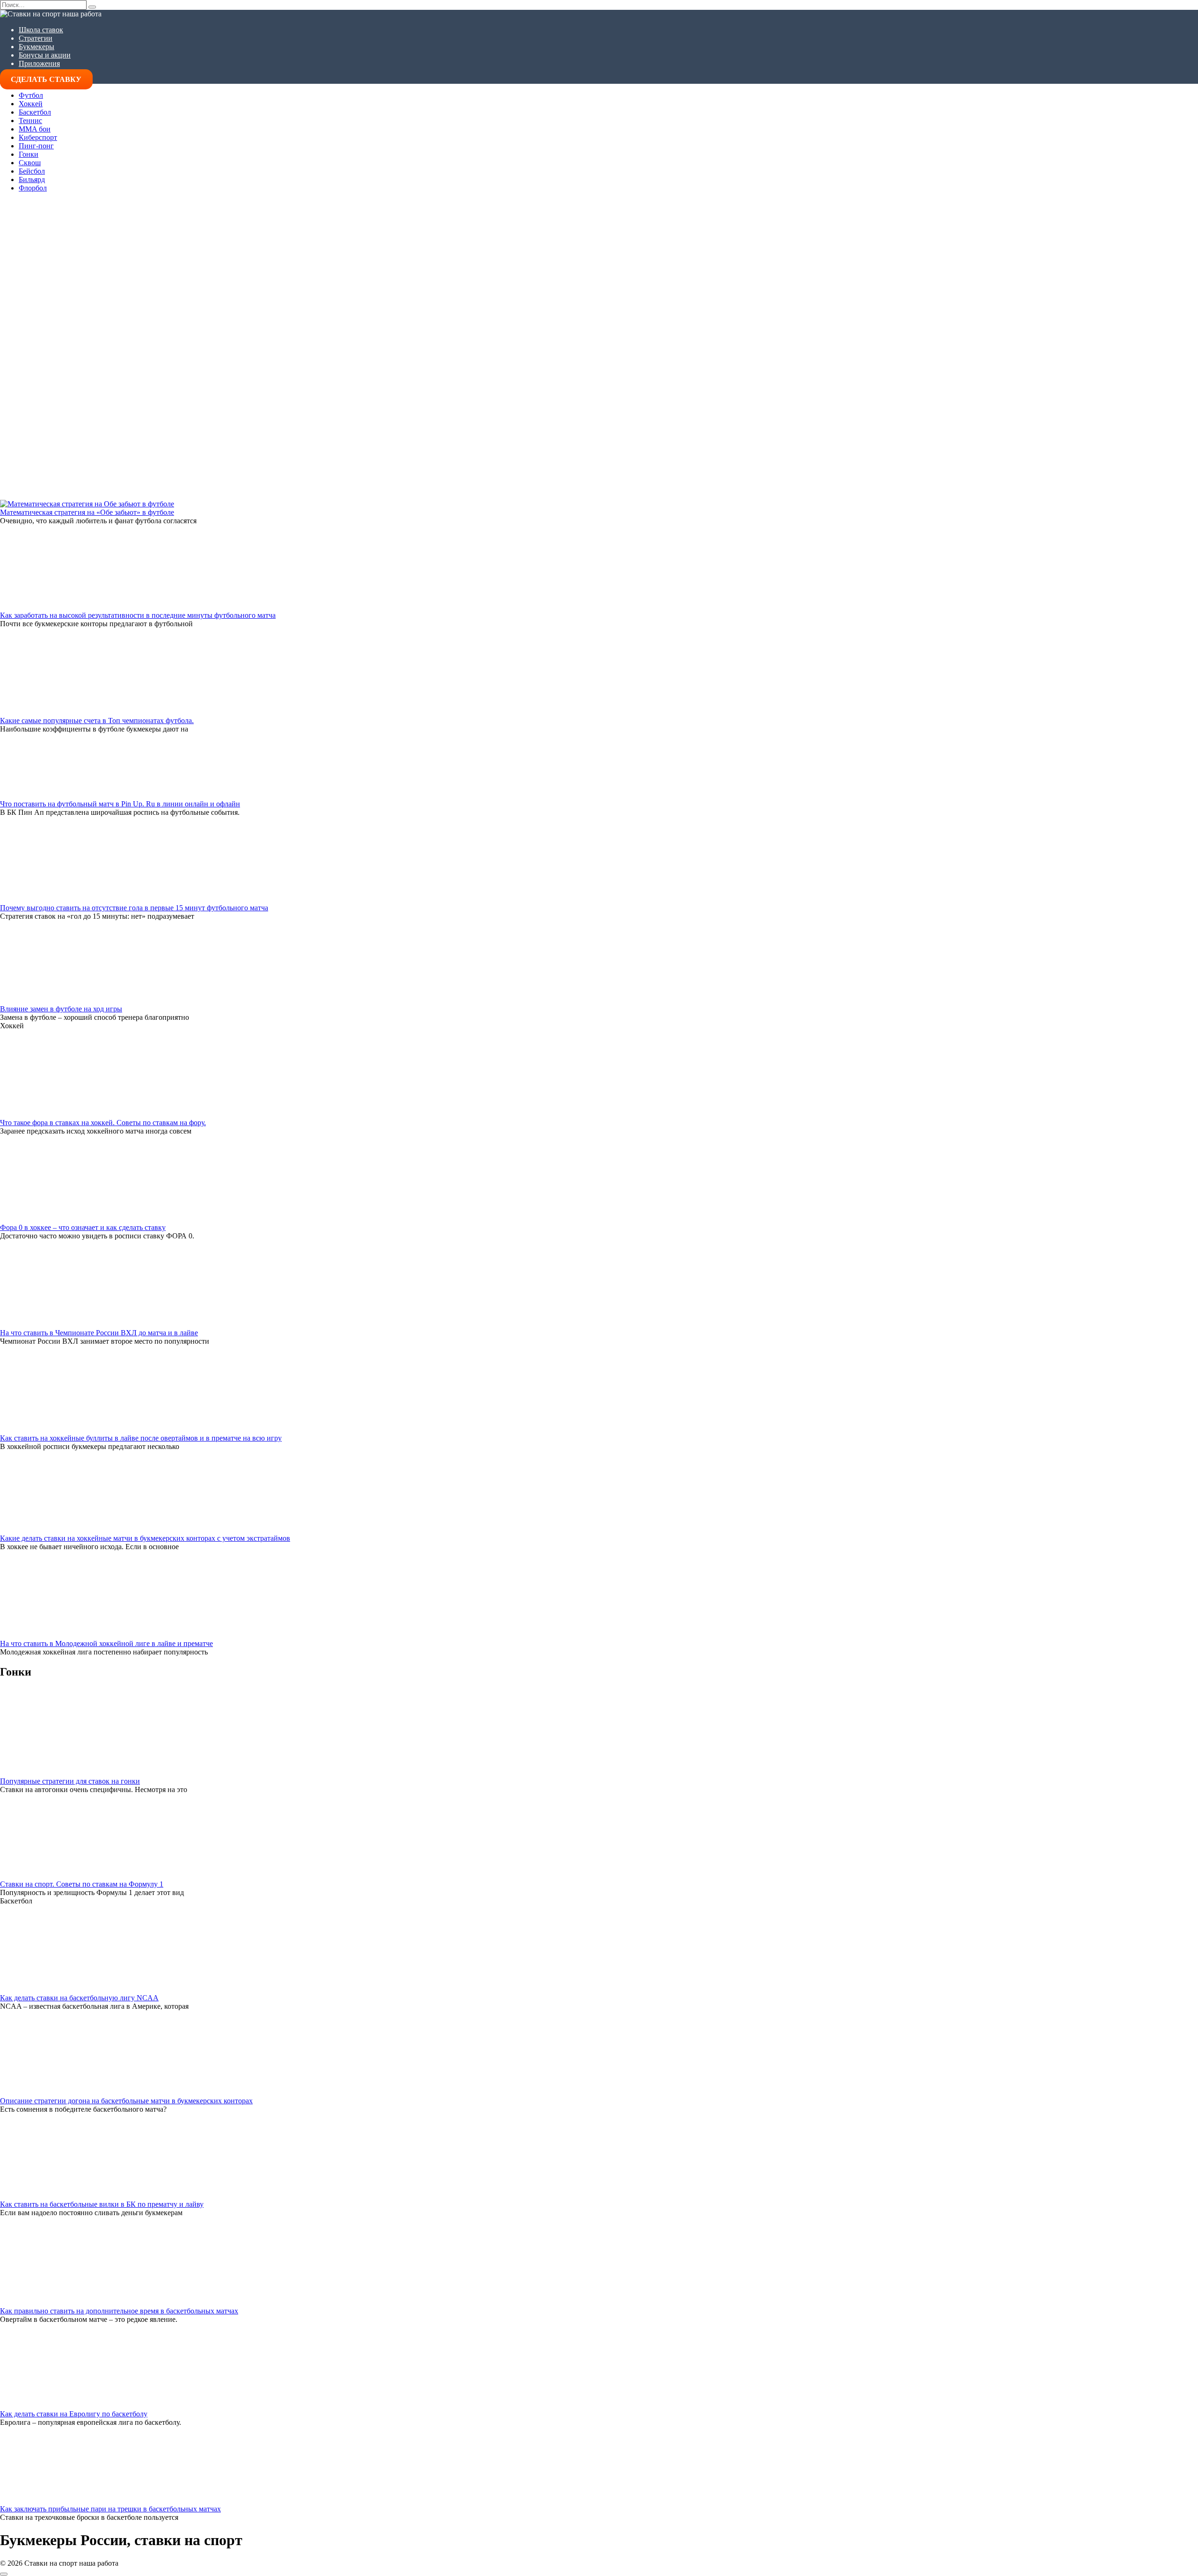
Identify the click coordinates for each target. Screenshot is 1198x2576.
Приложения (39, 63)
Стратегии (36, 38)
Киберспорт (38, 137)
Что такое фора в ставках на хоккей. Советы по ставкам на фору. (103, 1123)
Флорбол (33, 188)
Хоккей (31, 104)
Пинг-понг (36, 146)
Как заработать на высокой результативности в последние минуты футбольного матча (138, 615)
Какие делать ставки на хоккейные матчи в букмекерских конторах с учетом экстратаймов (145, 1538)
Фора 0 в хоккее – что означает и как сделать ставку (83, 1227)
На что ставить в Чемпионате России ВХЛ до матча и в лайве (99, 1333)
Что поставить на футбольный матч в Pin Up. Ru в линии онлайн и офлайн (120, 804)
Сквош (30, 163)
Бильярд (32, 179)
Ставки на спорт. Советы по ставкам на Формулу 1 (82, 1884)
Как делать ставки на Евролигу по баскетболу (74, 2414)
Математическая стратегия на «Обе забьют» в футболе (87, 512)
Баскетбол (35, 112)
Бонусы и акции (45, 55)
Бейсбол (32, 171)
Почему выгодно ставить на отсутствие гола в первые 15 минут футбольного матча (134, 908)
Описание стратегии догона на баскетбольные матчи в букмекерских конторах (126, 2101)
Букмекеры (37, 47)
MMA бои (35, 129)
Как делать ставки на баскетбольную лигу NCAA (79, 1998)
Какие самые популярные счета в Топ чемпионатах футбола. (97, 721)
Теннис (30, 121)
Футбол (31, 95)
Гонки (29, 154)
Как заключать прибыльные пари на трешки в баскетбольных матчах (110, 2509)
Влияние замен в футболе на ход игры (61, 1009)
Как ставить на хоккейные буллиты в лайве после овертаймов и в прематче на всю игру (141, 1438)
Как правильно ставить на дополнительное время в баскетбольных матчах (119, 2311)
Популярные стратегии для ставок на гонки (70, 1781)
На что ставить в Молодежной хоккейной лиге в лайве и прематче (106, 1643)
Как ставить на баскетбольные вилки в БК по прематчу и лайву (102, 2204)
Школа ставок (41, 30)
